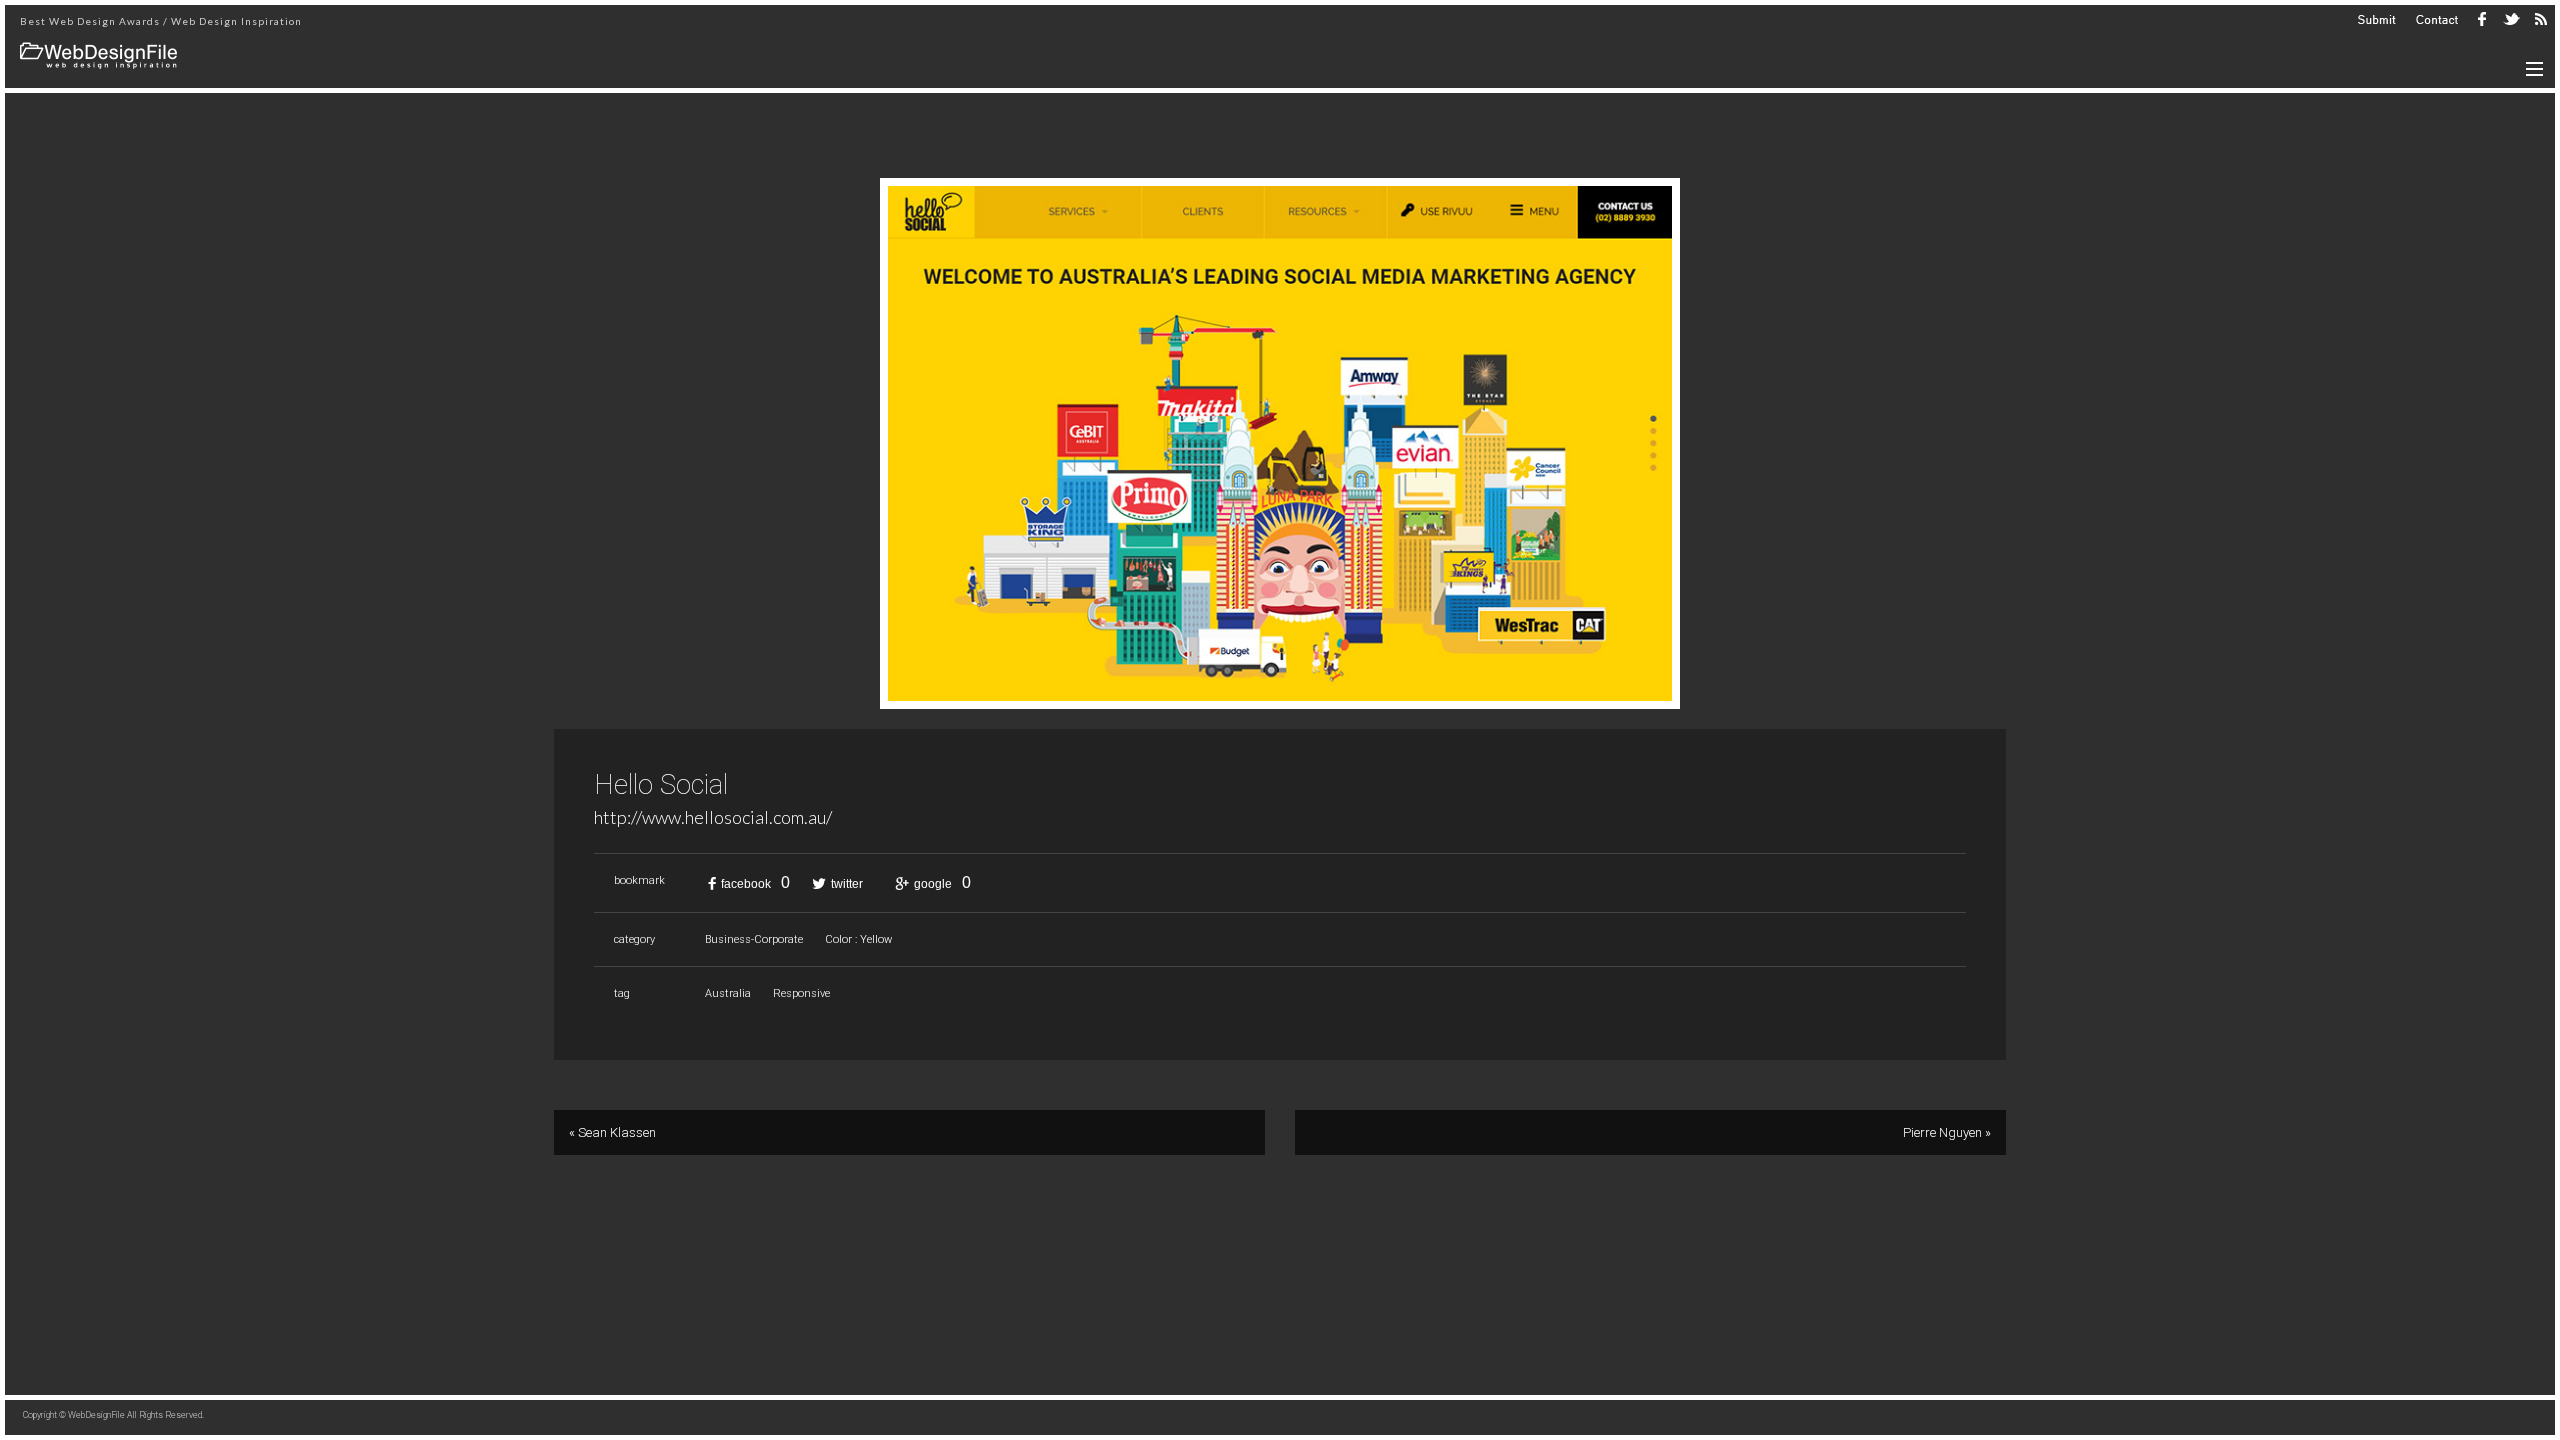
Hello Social (661, 785)
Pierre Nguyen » (1947, 1132)
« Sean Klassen (612, 1132)
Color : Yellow (858, 939)
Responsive (801, 993)
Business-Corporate (754, 939)
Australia (728, 993)
